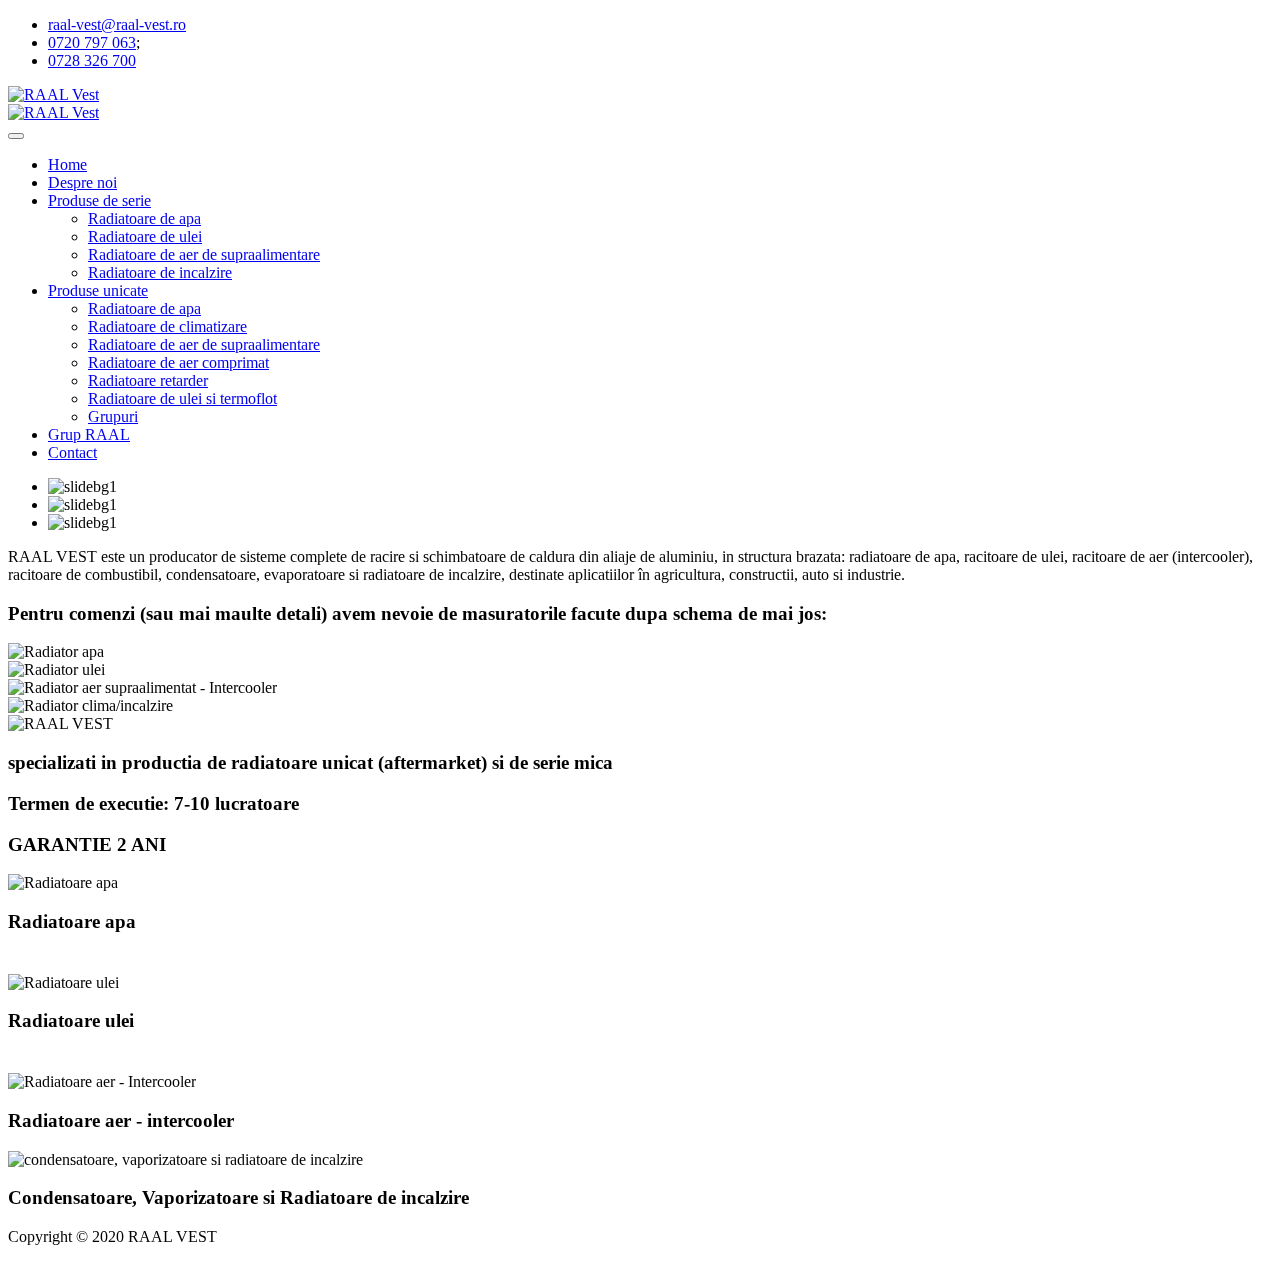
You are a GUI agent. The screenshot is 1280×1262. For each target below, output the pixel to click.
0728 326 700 (92, 60)
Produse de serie (99, 200)
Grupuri (113, 416)
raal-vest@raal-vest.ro (117, 24)
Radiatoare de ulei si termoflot (182, 398)
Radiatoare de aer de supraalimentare (204, 254)
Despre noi (82, 182)
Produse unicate (98, 290)
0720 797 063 (92, 42)
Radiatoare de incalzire (160, 272)
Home (67, 164)
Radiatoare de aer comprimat (178, 362)
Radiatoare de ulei (145, 236)
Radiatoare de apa (144, 218)
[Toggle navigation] (16, 136)
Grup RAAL (89, 434)
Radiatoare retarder (148, 380)
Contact (72, 452)
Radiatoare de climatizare (167, 326)
